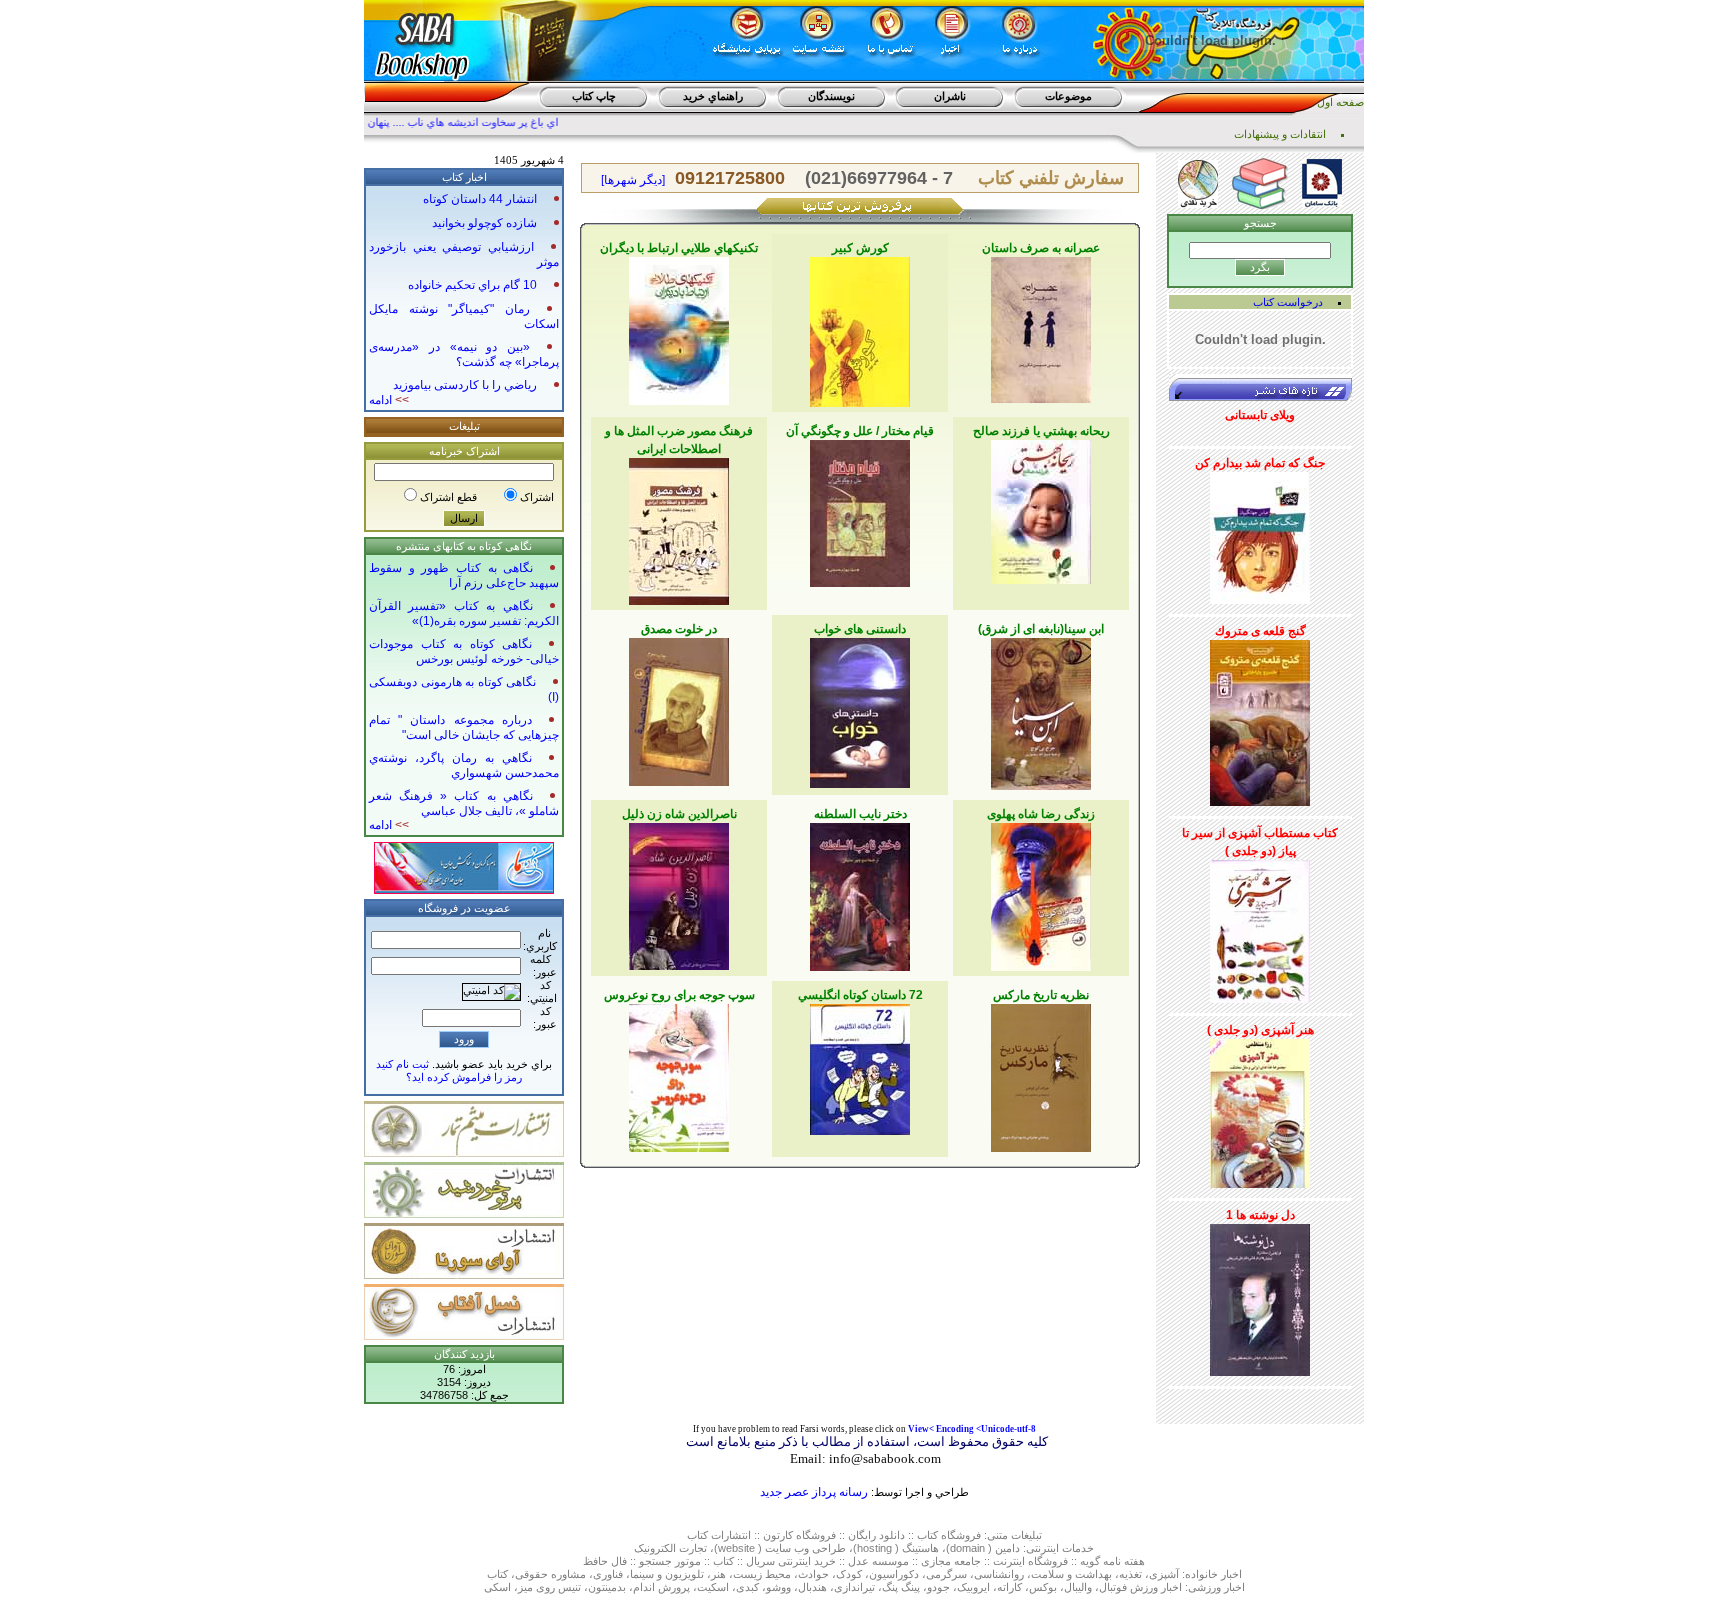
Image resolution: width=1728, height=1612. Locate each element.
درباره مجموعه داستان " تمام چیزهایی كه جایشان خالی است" (464, 727)
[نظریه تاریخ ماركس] (1041, 1074)
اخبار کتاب (464, 177)
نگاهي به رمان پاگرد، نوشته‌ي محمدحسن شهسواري (464, 765)
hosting (874, 1548)
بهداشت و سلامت (1071, 1574)
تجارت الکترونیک (670, 1548)
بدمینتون (607, 1587)
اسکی (497, 1587)
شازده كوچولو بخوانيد (484, 223)
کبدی (747, 1587)
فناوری (608, 1574)
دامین (1007, 1548)
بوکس (1043, 1587)
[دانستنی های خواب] (860, 709)
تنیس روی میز (549, 1587)
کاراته (1009, 1587)
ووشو (778, 1587)
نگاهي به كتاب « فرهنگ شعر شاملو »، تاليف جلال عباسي (464, 803)
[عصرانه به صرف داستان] (1041, 326)
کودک (849, 1574)
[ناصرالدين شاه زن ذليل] (679, 893)
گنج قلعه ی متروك (1260, 631)
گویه (1090, 1561)
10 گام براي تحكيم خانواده (472, 285)
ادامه (389, 400)
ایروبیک (973, 1587)
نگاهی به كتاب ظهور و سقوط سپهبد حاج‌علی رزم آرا (464, 575)
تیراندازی (854, 1587)
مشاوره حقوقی (550, 1574)
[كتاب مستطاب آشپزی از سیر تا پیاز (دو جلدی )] (1260, 928)
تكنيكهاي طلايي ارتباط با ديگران (679, 248)
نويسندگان (831, 96)
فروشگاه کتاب (949, 1535)
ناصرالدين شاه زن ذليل (679, 814)
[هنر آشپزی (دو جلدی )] (1260, 1110)
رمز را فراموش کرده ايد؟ (464, 1077)
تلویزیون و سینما (667, 1574)
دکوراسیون (894, 1574)
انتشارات (731, 1535)
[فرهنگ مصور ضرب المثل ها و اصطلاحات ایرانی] (679, 528)
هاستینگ (920, 1548)
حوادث (813, 1574)
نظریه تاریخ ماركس (1041, 995)
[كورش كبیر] (860, 328)
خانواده (1201, 1574)
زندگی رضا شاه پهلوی (1041, 814)
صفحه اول (1340, 102)
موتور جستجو (670, 1561)
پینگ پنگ (901, 1587)
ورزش (1144, 1587)
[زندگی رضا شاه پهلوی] (1041, 893)
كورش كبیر (860, 248)
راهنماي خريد (713, 96)
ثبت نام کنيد (402, 1064)
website (736, 1548)
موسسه (890, 1561)
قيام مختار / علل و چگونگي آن (860, 431)
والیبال (1078, 1587)
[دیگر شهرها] (633, 180)
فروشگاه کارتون (799, 1535)
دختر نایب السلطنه (860, 814)
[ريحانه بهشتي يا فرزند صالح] (1041, 508)
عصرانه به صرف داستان (1041, 248)
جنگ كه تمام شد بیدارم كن (1260, 463)
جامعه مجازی (951, 1561)
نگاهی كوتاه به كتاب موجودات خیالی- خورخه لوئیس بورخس (464, 651)
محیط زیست (762, 1574)
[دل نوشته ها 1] (1260, 1296)
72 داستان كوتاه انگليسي (860, 995)
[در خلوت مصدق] (679, 708)
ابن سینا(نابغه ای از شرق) (1041, 629)
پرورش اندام (661, 1587)
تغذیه (1130, 1574)
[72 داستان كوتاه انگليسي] (860, 1066)
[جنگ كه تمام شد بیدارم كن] (1260, 534)
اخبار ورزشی (1216, 1587)
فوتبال (1113, 1587)
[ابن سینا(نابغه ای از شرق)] (1041, 710)
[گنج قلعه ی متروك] (1260, 719)
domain (967, 1548)
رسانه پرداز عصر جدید (814, 1492)
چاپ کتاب (594, 96)
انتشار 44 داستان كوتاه (480, 199)
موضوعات (1068, 96)
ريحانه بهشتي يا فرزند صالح (1041, 431)
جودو (938, 1587)
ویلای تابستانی (1260, 415)
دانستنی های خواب (860, 629)
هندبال (812, 1587)
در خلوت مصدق (679, 629)
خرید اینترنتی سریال (791, 1561)
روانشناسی (999, 1574)
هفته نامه (1124, 1561)
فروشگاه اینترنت (1030, 1561)
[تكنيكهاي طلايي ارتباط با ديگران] (679, 327)
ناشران (950, 96)
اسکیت (713, 1587)
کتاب (697, 1535)
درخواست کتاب (1288, 302)
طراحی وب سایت (805, 1548)
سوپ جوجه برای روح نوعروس (679, 995)
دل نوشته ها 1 (1260, 1215)
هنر (718, 1574)
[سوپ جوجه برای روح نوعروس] (679, 1074)
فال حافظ (605, 1561)
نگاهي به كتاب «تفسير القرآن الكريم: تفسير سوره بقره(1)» (464, 613)
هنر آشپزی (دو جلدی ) (1260, 1030)
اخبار (1231, 1574)
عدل (858, 1561)
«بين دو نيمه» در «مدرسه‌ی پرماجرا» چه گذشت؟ (464, 354)
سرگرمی (946, 1574)
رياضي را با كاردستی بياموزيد (465, 385)
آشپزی (1164, 1574)
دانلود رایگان (876, 1535)
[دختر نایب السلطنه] (860, 893)
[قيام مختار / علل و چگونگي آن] (860, 510)
